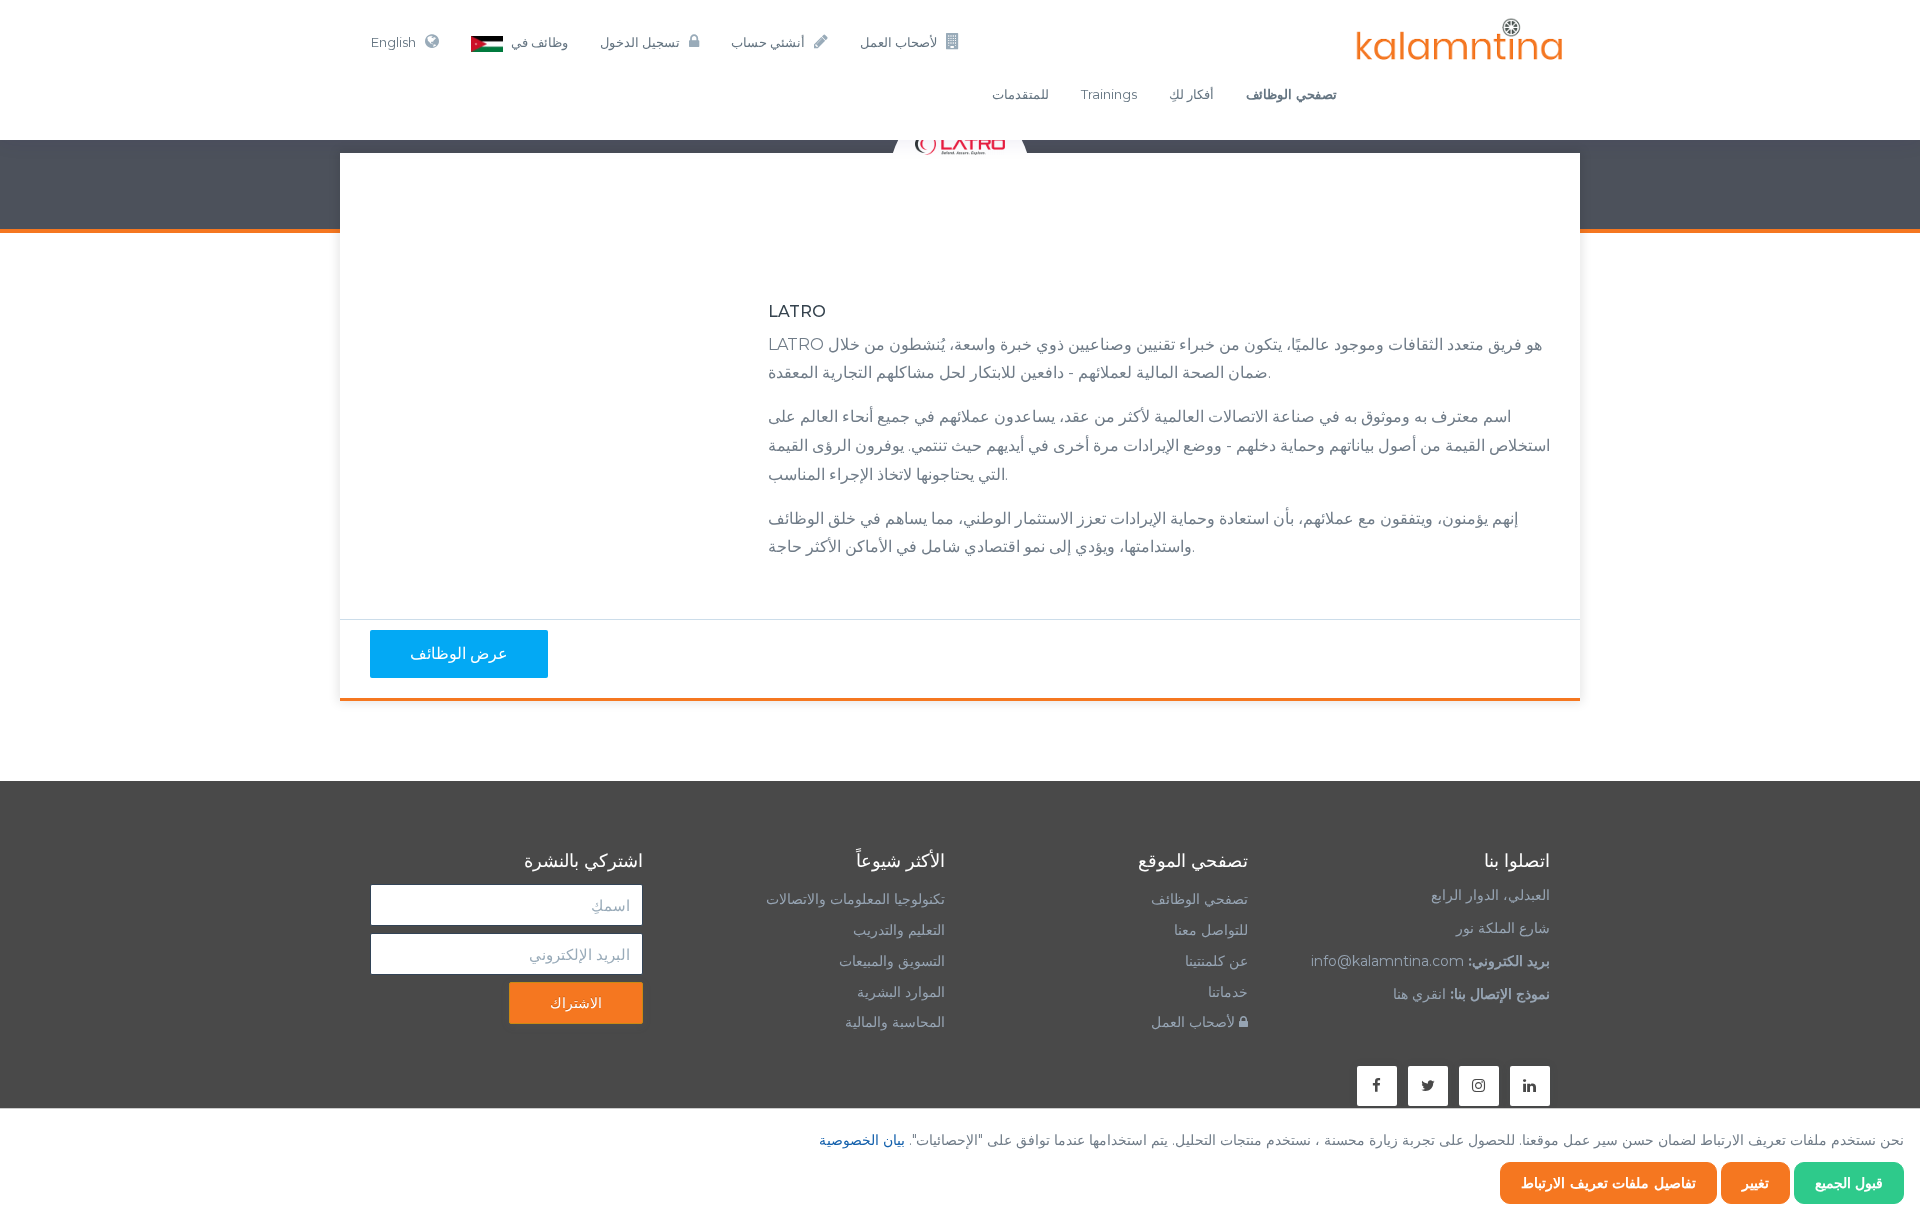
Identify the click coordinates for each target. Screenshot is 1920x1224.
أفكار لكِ (1191, 94)
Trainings (1109, 94)
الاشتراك (576, 1003)
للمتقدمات (1020, 94)
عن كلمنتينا (1216, 961)
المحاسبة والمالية (895, 1022)
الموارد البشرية (901, 992)
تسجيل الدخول (640, 42)
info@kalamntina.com (1387, 961)
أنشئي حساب (768, 42)
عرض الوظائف (459, 653)
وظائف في (538, 42)
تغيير (1755, 1183)
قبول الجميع (1849, 1183)
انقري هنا (1419, 994)
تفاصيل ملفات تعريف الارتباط (1608, 1183)
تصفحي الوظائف (1199, 899)
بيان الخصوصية (862, 1140)
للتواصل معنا (1211, 930)
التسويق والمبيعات (892, 961)
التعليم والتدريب (899, 930)
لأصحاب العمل (898, 42)
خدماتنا (1228, 992)
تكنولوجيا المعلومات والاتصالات (853, 899)
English (393, 42)
